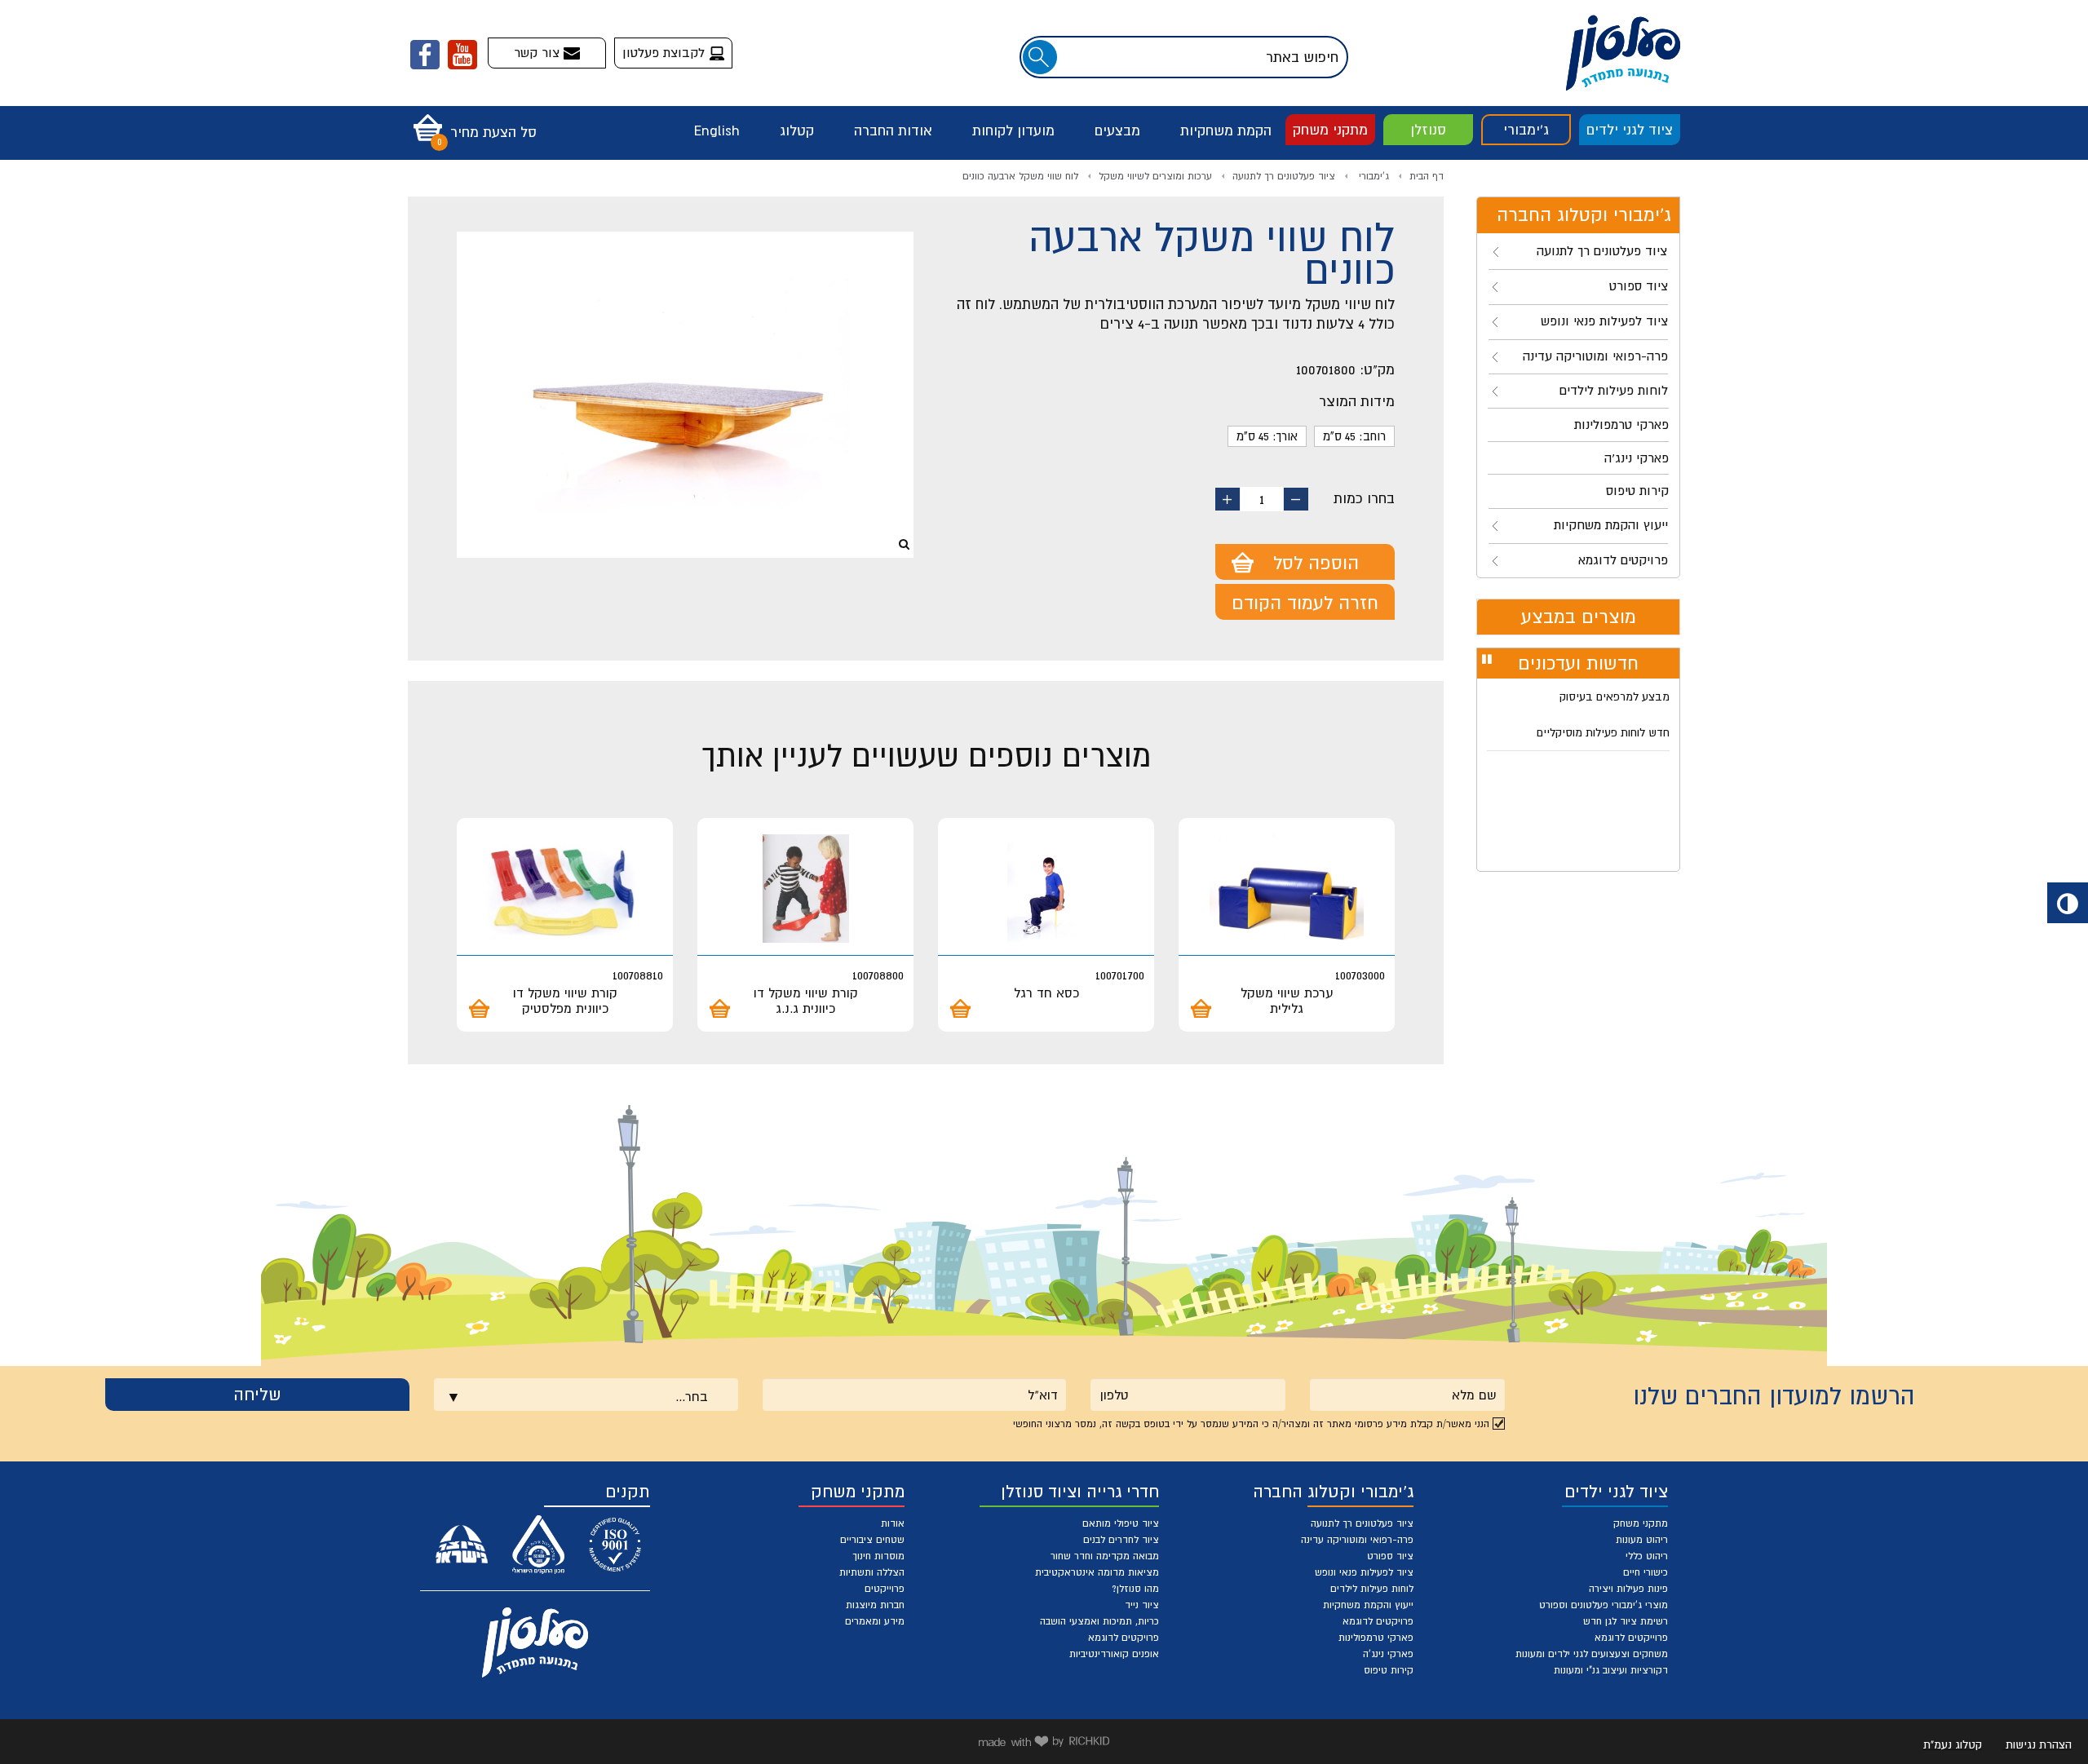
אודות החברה (893, 130)
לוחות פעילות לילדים (1372, 1589)
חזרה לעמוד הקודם (1305, 603)
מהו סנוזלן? (1135, 1589)
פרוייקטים (885, 1589)
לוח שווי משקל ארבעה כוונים (1020, 176)
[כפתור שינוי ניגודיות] (2068, 903)
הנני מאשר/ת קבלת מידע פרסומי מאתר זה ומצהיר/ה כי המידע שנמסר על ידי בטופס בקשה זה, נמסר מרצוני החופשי (1251, 1424)
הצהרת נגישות (2039, 1744)
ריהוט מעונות (1642, 1540)
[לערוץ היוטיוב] (462, 55)
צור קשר (539, 52)
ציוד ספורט (1390, 1556)
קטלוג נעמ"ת (1953, 1744)
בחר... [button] (692, 1396)
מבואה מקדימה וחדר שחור (1105, 1556)
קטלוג (797, 130)
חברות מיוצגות (875, 1605)
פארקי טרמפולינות (1376, 1638)
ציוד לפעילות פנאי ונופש (1364, 1572)
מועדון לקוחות (1013, 130)
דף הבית (1427, 176)
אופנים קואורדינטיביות (1114, 1654)
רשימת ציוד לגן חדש (1626, 1621)
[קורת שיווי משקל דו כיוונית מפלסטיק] (565, 889)
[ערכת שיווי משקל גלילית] (1287, 889)
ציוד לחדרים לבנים (1121, 1540)
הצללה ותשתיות (872, 1572)
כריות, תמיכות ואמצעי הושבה (1099, 1621)
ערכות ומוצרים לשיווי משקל (1155, 176)
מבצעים (1117, 130)
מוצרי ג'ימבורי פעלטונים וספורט (1604, 1605)
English (717, 130)
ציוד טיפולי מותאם (1121, 1523)
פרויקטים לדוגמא (1378, 1621)
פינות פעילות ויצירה (1628, 1589)
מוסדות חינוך (878, 1556)
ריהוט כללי (1647, 1556)
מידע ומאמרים (875, 1621)
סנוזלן (1428, 130)
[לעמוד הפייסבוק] (425, 55)
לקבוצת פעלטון (666, 52)
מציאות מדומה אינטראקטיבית (1097, 1572)
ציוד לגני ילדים (1630, 130)
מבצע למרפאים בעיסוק (1615, 696)
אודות (893, 1523)
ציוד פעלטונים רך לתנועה (1284, 176)
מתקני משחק (1330, 130)
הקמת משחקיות (1226, 130)
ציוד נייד (1142, 1605)
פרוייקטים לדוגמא (1631, 1638)
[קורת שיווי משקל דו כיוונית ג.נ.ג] (805, 889)
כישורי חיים (1646, 1572)
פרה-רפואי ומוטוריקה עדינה (1357, 1540)
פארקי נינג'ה (1388, 1654)
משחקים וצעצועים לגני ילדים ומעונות (1592, 1654)
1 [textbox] (1262, 499)
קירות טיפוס (1389, 1670)
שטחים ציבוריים (872, 1540)
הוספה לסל (1316, 563)
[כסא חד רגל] (1046, 889)
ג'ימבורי (1526, 130)
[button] (471, 122)
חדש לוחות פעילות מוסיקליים (1603, 732)
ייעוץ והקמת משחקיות (1368, 1605)
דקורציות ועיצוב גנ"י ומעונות (1611, 1670)
